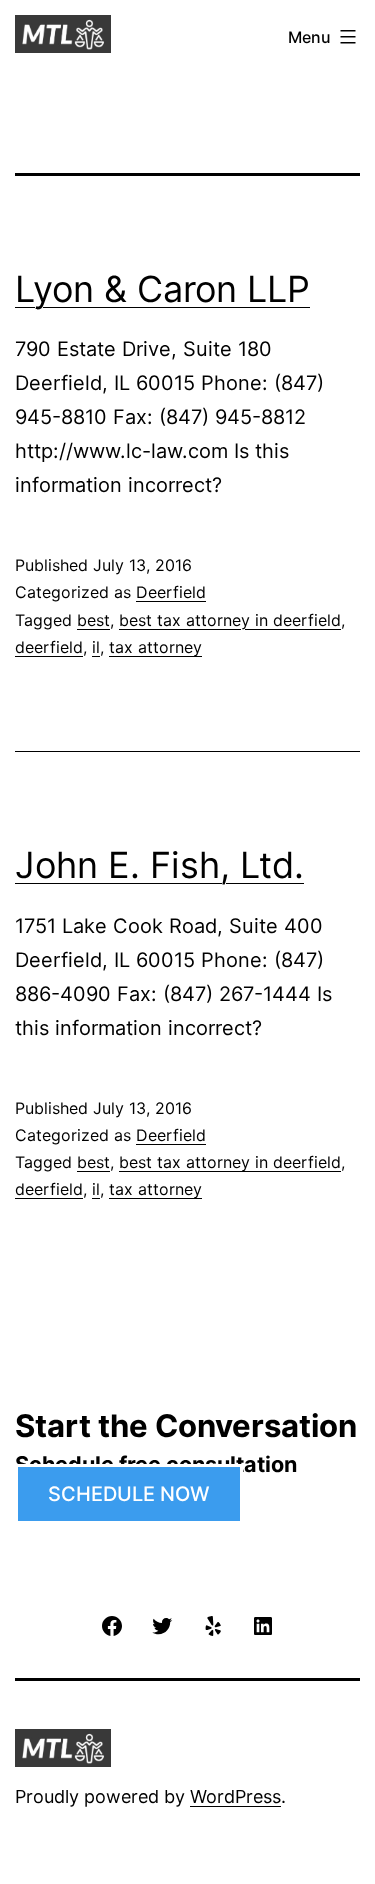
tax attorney (155, 647)
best (93, 620)
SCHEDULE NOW (129, 1494)
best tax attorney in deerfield (230, 620)
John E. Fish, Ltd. (159, 865)
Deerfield (171, 592)
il (96, 647)
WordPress (235, 1796)
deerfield (49, 647)
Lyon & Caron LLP (162, 289)
